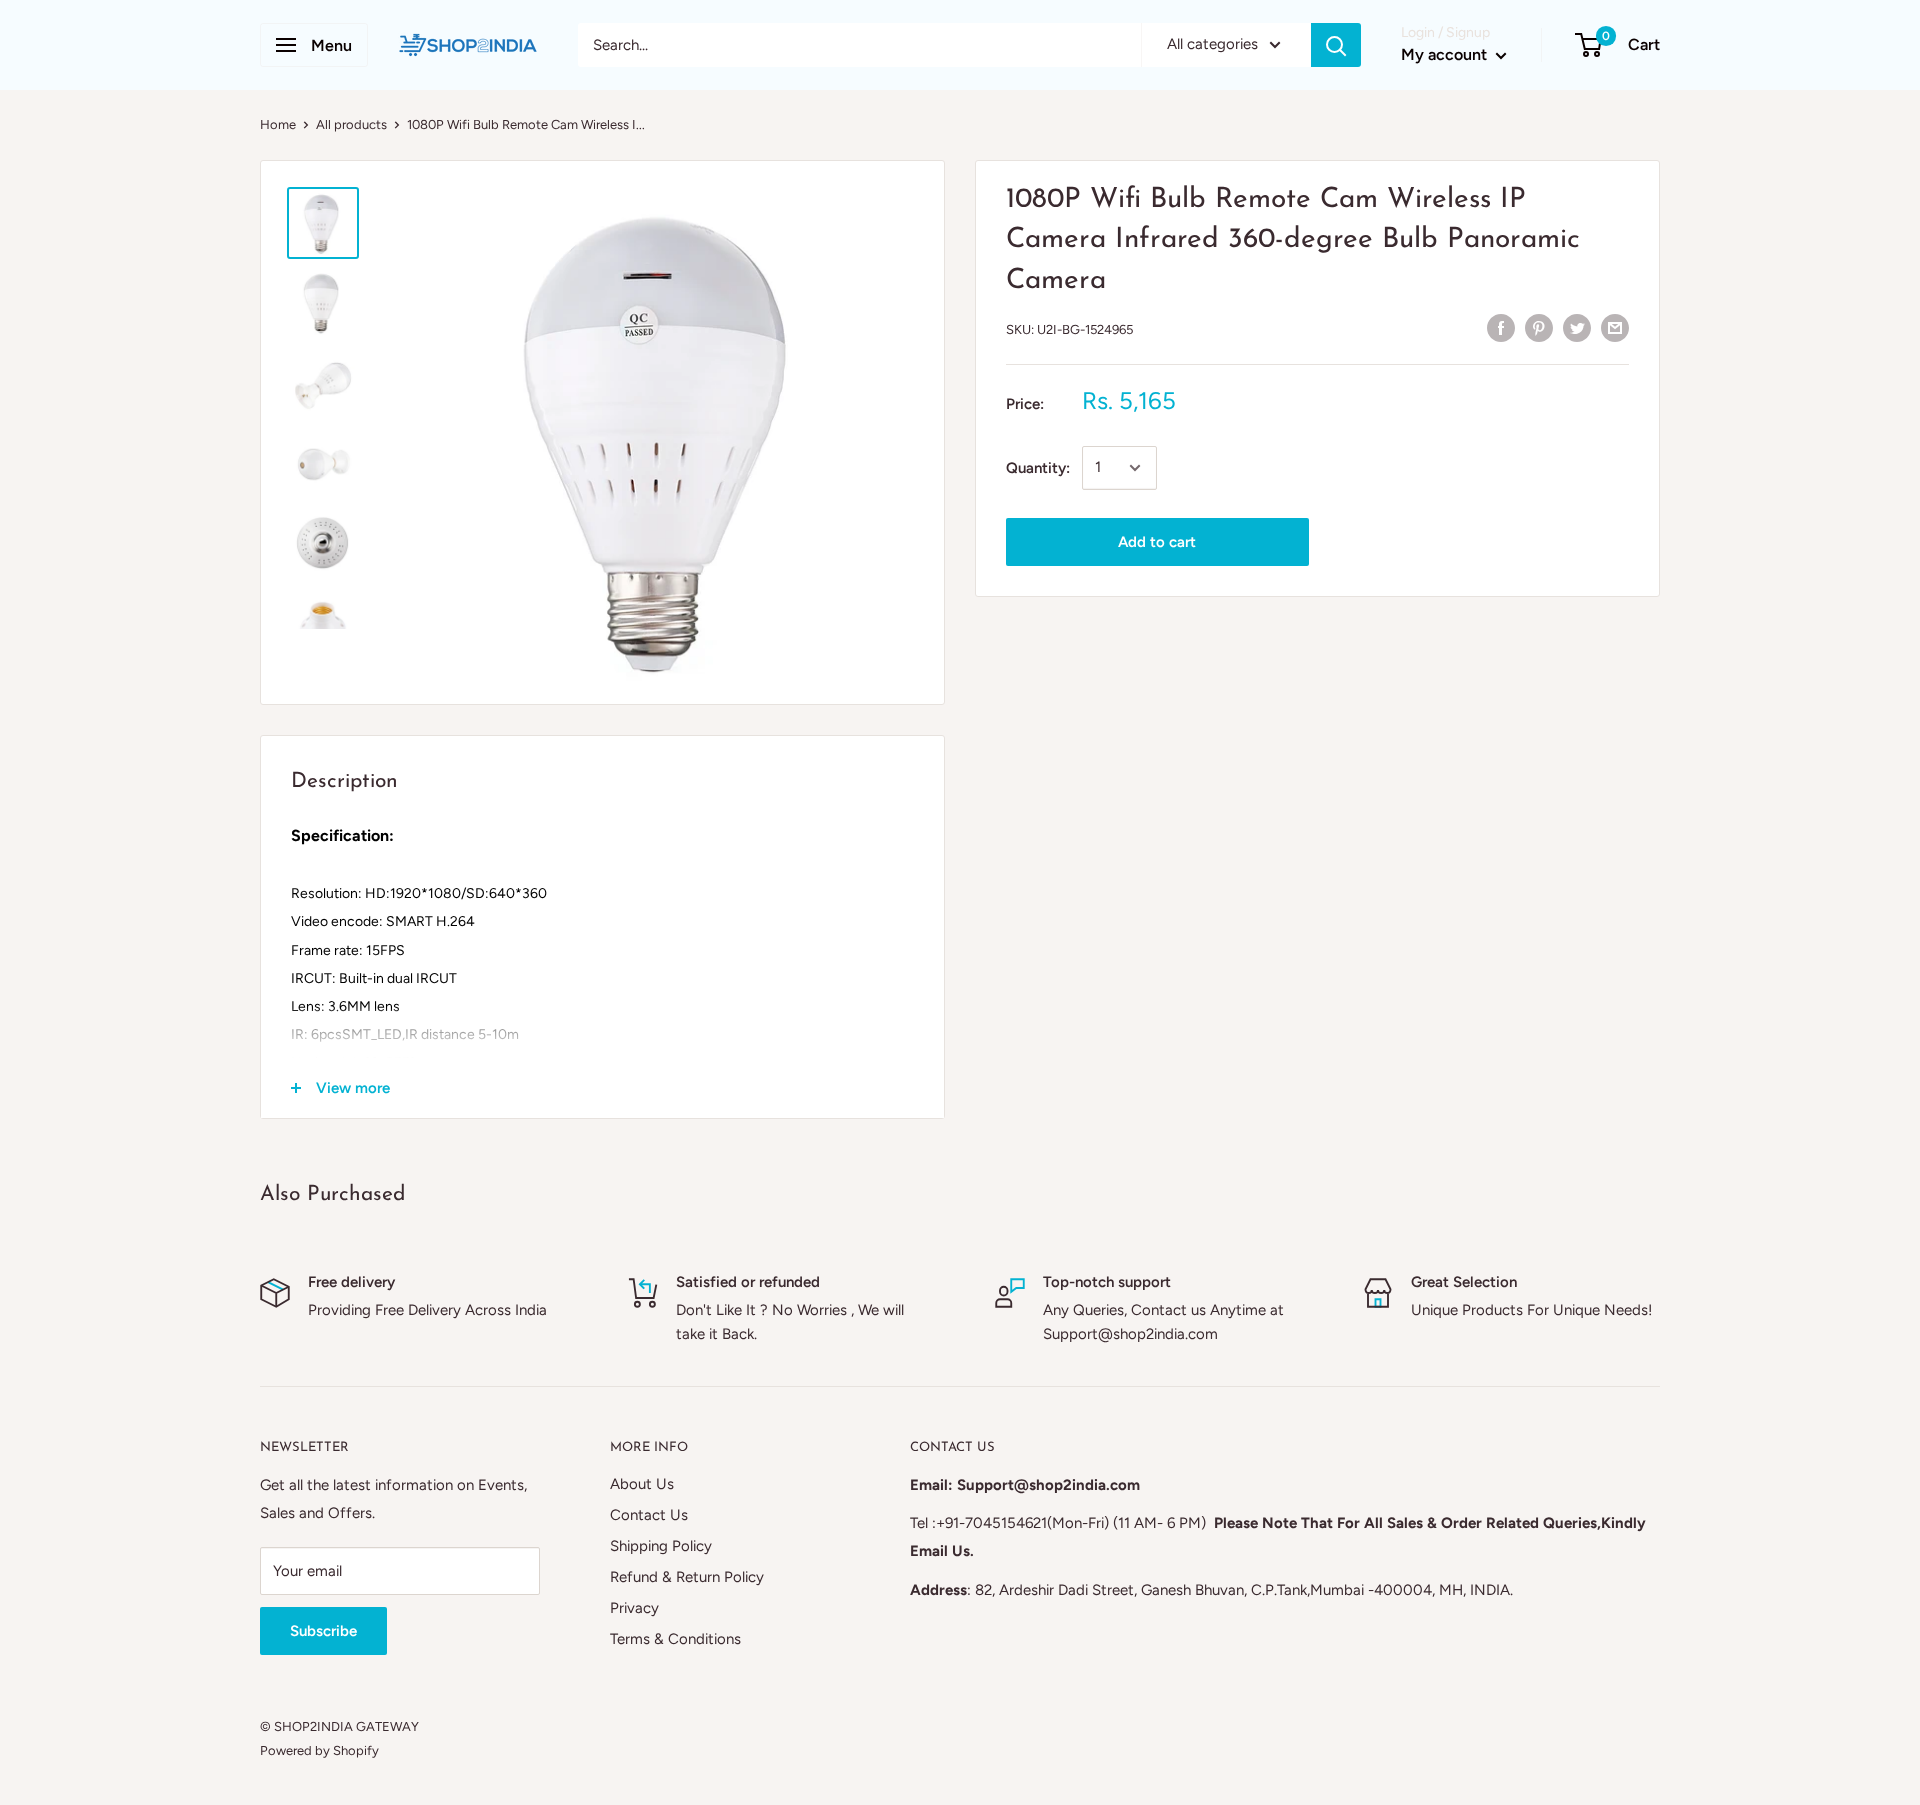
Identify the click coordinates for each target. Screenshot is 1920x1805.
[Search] (1336, 45)
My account (1446, 54)
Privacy (634, 1608)
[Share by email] (1615, 327)
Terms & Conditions (675, 1639)
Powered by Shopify (319, 1750)
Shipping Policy (661, 1546)
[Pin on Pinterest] (1539, 327)
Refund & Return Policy (687, 1577)
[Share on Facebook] (1501, 327)
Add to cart (1157, 542)
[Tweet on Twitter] (1577, 327)
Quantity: (1038, 468)
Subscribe (323, 1631)
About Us (642, 1484)
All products (351, 124)
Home (278, 124)
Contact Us (649, 1515)
